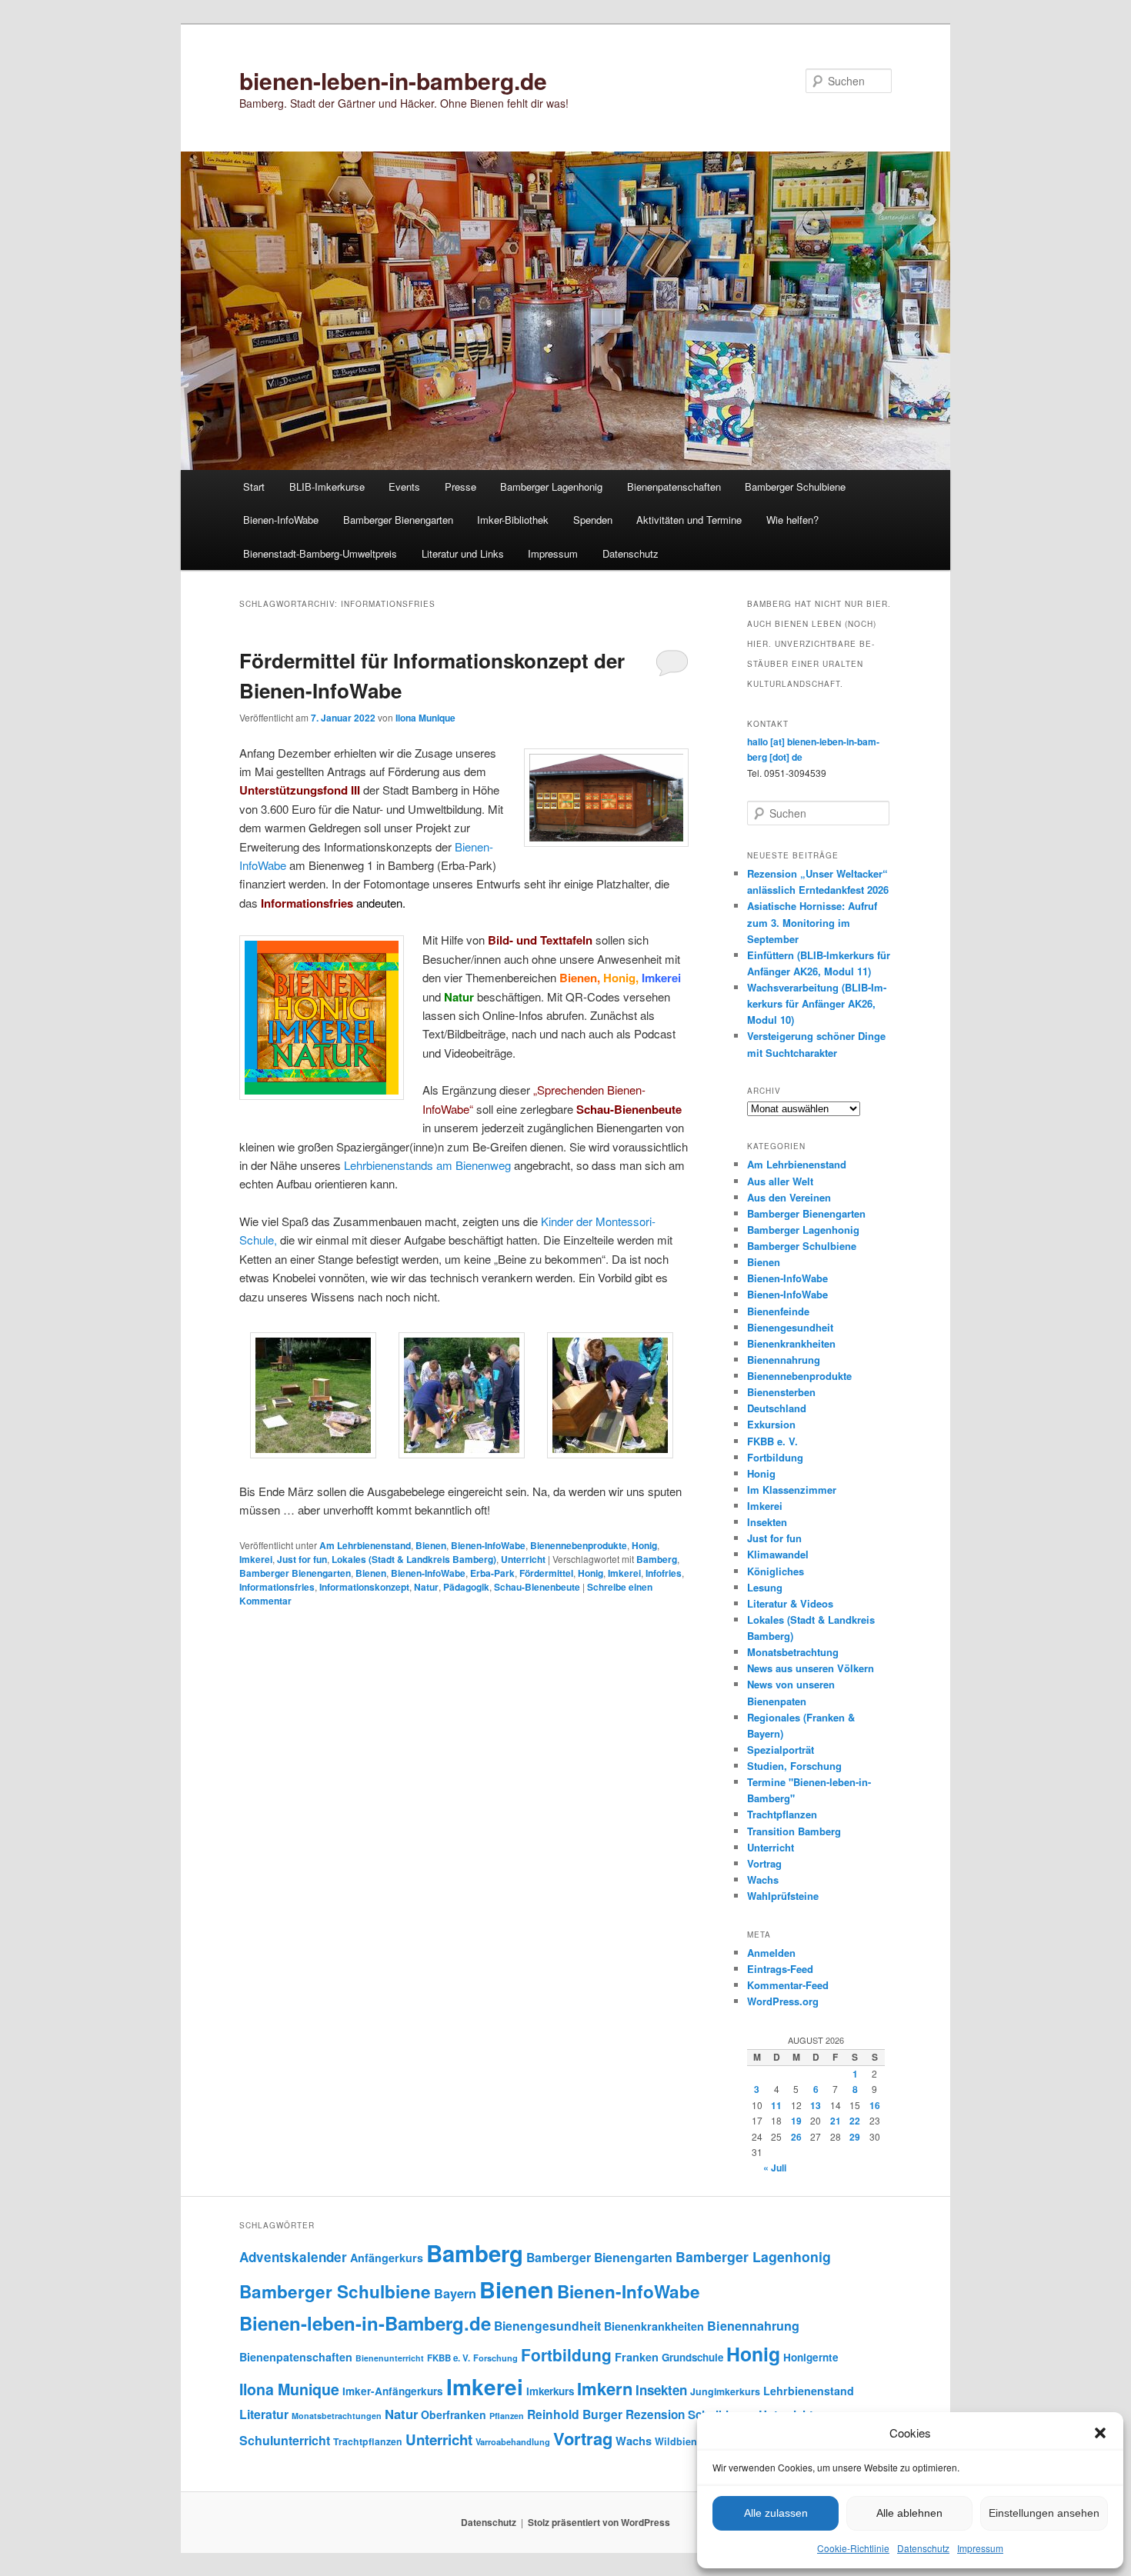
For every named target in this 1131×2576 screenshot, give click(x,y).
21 (836, 2121)
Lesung (765, 1587)
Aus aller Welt (780, 1181)
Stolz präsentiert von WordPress (599, 2522)
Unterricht (523, 1559)
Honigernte (811, 2357)
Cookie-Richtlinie (853, 2548)
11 (776, 2105)
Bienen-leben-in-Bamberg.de (365, 2323)
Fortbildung (775, 1457)
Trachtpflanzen (782, 1814)
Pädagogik (466, 1587)
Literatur (264, 2414)
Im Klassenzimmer (792, 1490)
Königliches (776, 1571)
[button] (1100, 2433)
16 (875, 2105)
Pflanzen (507, 2416)
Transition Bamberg (794, 1831)
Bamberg (657, 1559)
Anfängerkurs (387, 2258)
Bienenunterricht (390, 2358)
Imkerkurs (550, 2391)
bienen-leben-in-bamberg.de (393, 80)
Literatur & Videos (790, 1603)
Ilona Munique (425, 718)
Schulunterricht (285, 2440)
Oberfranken (454, 2414)
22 (855, 2121)
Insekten (767, 1522)
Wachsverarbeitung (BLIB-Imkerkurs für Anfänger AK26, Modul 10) (817, 1003)
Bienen (431, 1545)
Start (254, 487)
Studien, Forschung (794, 1766)
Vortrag (764, 1863)
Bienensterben (781, 1392)
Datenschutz (923, 2548)
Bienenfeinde (778, 1311)
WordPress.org (783, 2001)
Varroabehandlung (513, 2441)
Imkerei (256, 1559)
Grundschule (692, 2357)
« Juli (775, 2168)
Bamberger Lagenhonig (551, 487)
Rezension (655, 2414)
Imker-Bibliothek (513, 520)
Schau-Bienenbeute (537, 1587)
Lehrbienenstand (809, 2391)
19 (796, 2121)
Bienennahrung (784, 1360)
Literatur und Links (463, 553)
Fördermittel (546, 1573)
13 (816, 2105)
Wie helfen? (792, 520)
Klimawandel (778, 1554)
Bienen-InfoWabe (281, 520)
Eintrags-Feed (780, 1969)
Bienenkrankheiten (791, 1343)
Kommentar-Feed (788, 1985)
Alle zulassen (776, 2513)
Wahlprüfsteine (783, 1896)
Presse (460, 487)
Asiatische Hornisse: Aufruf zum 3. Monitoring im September (812, 922)
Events (404, 487)
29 (855, 2137)
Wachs (763, 1880)
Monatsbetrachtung (793, 1652)
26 (796, 2137)
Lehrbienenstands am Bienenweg (427, 1165)
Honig (644, 1545)
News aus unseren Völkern (811, 1668)
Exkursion (771, 1424)
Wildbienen (682, 2441)
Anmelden (771, 1953)
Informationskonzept (364, 1587)
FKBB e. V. (772, 1441)
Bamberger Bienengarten (398, 520)
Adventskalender (293, 2257)
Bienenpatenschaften (674, 487)
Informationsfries (277, 1587)
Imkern (605, 2388)
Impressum (980, 2548)
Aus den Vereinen (789, 1197)
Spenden (593, 520)
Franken (637, 2357)
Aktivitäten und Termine (689, 520)
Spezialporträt (781, 1750)
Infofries (664, 1573)
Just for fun (302, 1559)
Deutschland (777, 1408)
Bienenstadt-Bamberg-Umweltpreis (320, 553)
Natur (426, 1587)
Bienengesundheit (790, 1327)
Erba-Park (492, 1573)
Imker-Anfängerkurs (393, 2391)
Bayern (455, 2293)
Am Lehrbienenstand (365, 1545)
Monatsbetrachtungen (337, 2416)
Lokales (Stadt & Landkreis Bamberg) (414, 1559)
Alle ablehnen (909, 2513)
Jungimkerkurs (725, 2391)
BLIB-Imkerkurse (327, 487)
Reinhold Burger (575, 2414)
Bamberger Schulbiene (795, 487)
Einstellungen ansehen (1044, 2513)
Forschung (495, 2358)
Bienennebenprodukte (579, 1545)
